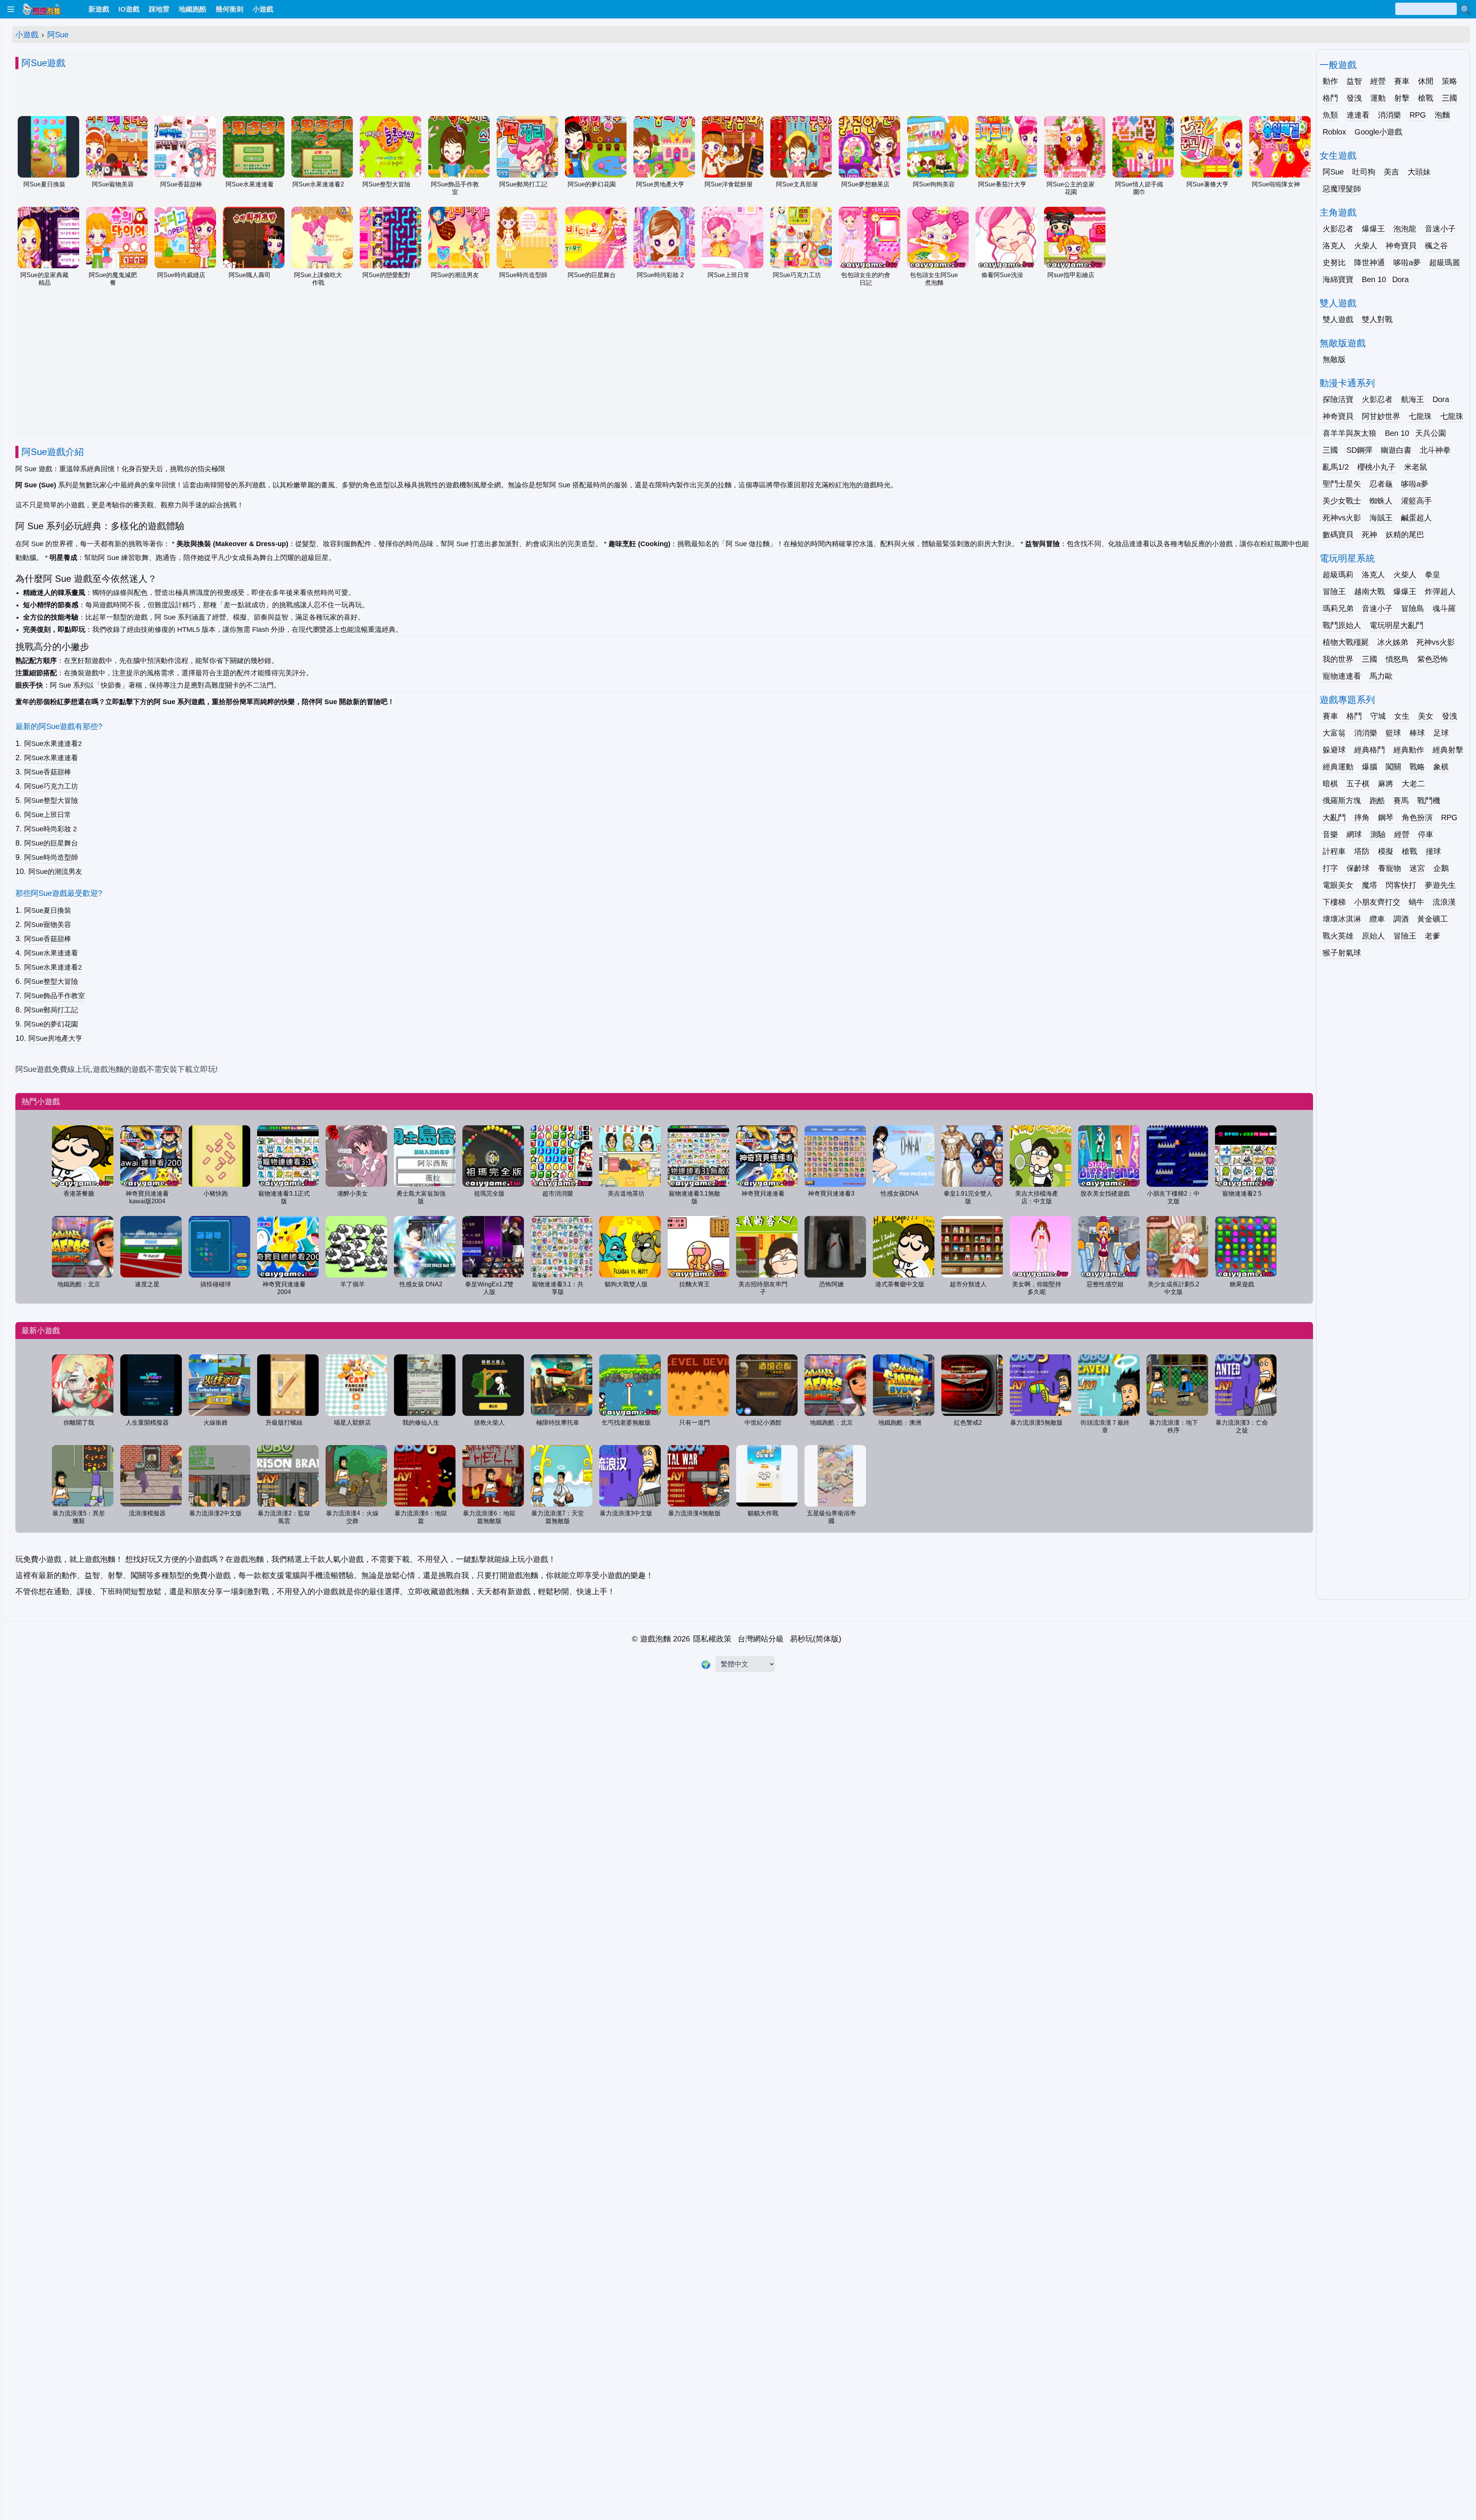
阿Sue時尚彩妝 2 (51, 829)
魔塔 (1370, 885)
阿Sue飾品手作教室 (55, 996)
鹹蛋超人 (1416, 518)
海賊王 (1381, 518)
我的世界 (1338, 659)
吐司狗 (1364, 172)
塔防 (1362, 851)
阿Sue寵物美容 (48, 925)
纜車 (1377, 919)
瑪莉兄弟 (1338, 608)
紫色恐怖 (1433, 659)
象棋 (1441, 767)
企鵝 (1441, 868)
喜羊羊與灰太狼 (1350, 433)
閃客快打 (1401, 885)
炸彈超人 (1440, 591)
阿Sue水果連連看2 (53, 744)
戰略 (1417, 767)
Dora (1400, 279)
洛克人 (1334, 246)
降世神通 (1370, 262)
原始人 (1373, 936)
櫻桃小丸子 (1376, 467)
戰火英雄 (1338, 936)
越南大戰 (1370, 591)
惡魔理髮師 (1342, 189)
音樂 (1330, 834)
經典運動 (1338, 767)
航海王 (1413, 399)
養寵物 (1390, 868)
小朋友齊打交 (1377, 902)
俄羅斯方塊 (1342, 801)
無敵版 (1334, 359)
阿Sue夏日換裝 (48, 910)
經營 (1378, 81)
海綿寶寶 (1338, 279)
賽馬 (1401, 801)
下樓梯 (1334, 902)
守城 (1378, 716)
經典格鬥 (1370, 750)
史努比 (1334, 262)
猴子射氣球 (1342, 953)
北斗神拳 (1435, 450)
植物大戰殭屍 (1346, 642)
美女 (1426, 716)
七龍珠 (1420, 416)
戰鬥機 (1429, 801)
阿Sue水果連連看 (51, 758)
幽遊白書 (1396, 450)
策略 (1449, 81)
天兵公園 (1431, 433)
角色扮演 (1417, 817)
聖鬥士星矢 (1342, 484)
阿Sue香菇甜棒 (48, 772)
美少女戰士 (1342, 501)
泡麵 (1442, 115)
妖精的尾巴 (1405, 535)
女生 (1402, 716)
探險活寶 (1338, 399)
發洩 (1354, 98)
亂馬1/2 (1336, 467)
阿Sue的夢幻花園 (51, 1024)
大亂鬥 (1334, 817)
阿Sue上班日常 (48, 815)
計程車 (1334, 851)
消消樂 (1390, 115)
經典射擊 (1448, 750)
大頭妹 (1419, 172)
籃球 (1393, 733)
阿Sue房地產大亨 (55, 1038)
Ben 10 (1374, 279)
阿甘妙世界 (1381, 416)
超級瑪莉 (1338, 575)
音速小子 (1440, 229)
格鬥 (1330, 98)
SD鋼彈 (1359, 450)
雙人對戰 (1377, 319)
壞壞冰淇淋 (1342, 919)
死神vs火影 (1342, 518)
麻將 (1386, 784)
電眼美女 (1338, 885)
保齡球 (1358, 868)
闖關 (1393, 767)
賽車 (1402, 81)
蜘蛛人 (1381, 501)
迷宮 (1417, 868)
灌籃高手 (1416, 501)
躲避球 (1334, 750)
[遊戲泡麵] (41, 9)
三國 (1449, 98)
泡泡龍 (1405, 229)
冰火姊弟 (1393, 642)
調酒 (1401, 919)
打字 (1330, 868)
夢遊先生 (1440, 885)
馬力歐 (1381, 676)
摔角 (1362, 817)
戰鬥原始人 (1342, 625)
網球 (1354, 834)
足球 (1441, 733)
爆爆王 (1373, 229)
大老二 (1413, 784)
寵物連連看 (1342, 676)
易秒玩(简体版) (816, 1639)
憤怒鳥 (1397, 659)
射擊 (1402, 98)
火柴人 (1366, 246)
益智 (1354, 81)
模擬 (1386, 851)
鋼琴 (1386, 817)
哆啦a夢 (1407, 262)
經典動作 (1409, 750)
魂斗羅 (1444, 608)
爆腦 (1370, 767)
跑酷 (1377, 801)
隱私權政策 (712, 1639)
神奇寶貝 (1401, 246)
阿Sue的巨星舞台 (51, 843)
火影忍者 (1338, 229)
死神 (1370, 535)
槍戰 (1426, 98)
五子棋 (1358, 784)
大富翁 (1334, 733)
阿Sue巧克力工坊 (51, 786)
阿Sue (58, 35)
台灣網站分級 (761, 1639)
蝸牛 (1416, 902)
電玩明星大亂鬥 (1396, 625)
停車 (1426, 834)
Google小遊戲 (1378, 132)
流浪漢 (1444, 902)
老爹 (1433, 936)
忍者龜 (1381, 484)
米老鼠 (1416, 467)
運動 (1378, 98)
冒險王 (1334, 591)
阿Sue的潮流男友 (55, 872)
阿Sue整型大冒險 (51, 801)
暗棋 (1330, 784)
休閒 (1426, 81)
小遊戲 (27, 35)
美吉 (1391, 172)
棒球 (1417, 733)
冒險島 (1413, 608)
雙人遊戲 (1338, 319)
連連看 (1358, 115)
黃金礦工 (1433, 919)
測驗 (1378, 834)
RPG (1418, 115)
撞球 (1433, 851)
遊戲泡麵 (655, 1639)
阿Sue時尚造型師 (51, 857)
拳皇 (1433, 575)
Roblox (1334, 132)
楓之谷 (1436, 246)
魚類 (1330, 115)
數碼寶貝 (1338, 535)
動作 (1330, 81)
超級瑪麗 (1444, 262)
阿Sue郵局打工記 (51, 1010)
